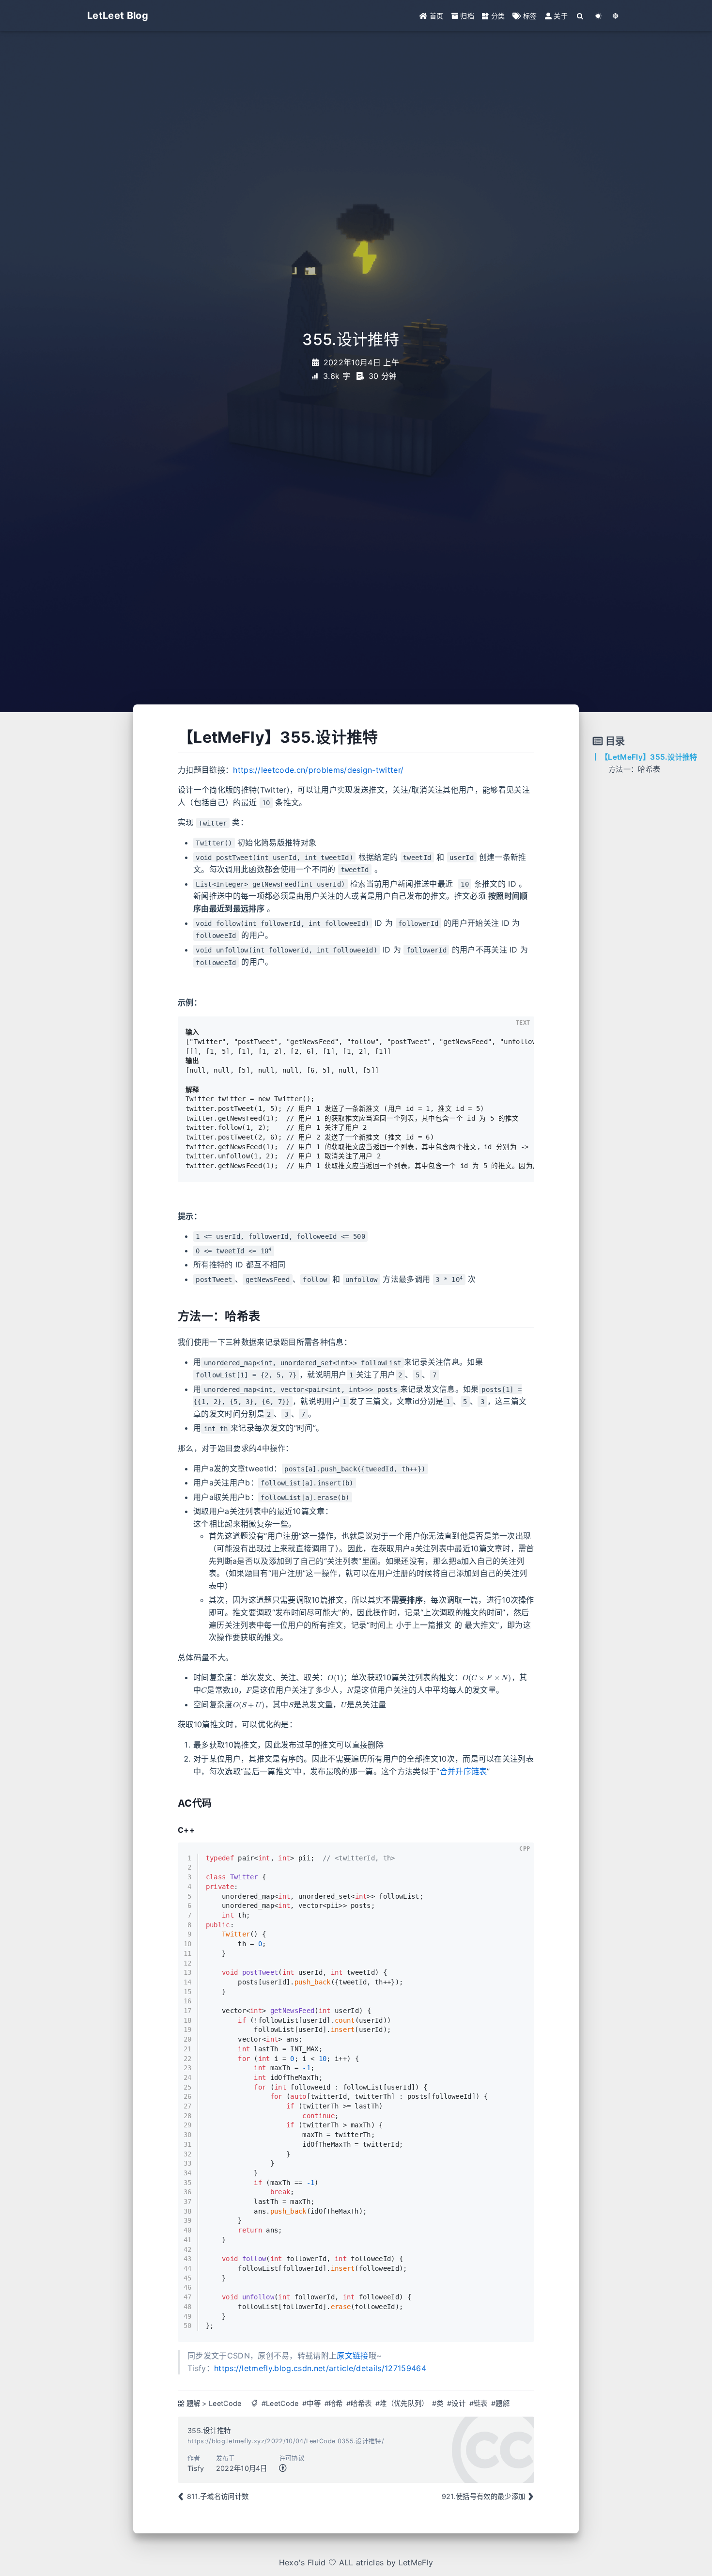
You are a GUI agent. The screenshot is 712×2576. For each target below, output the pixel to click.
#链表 (479, 2403)
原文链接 (352, 2356)
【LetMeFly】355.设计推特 (649, 757)
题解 (193, 2403)
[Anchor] (171, 737)
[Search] (580, 16)
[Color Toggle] (598, 16)
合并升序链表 (464, 1771)
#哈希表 (359, 2403)
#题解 (500, 2403)
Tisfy (196, 2468)
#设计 (456, 2403)
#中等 (311, 2403)
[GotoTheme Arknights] (616, 16)
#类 (438, 2403)
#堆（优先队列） (402, 2403)
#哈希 (334, 2403)
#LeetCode (280, 2403)
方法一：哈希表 (634, 769)
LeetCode (225, 2403)
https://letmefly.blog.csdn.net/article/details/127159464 (320, 2368)
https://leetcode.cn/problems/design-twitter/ (318, 770)
